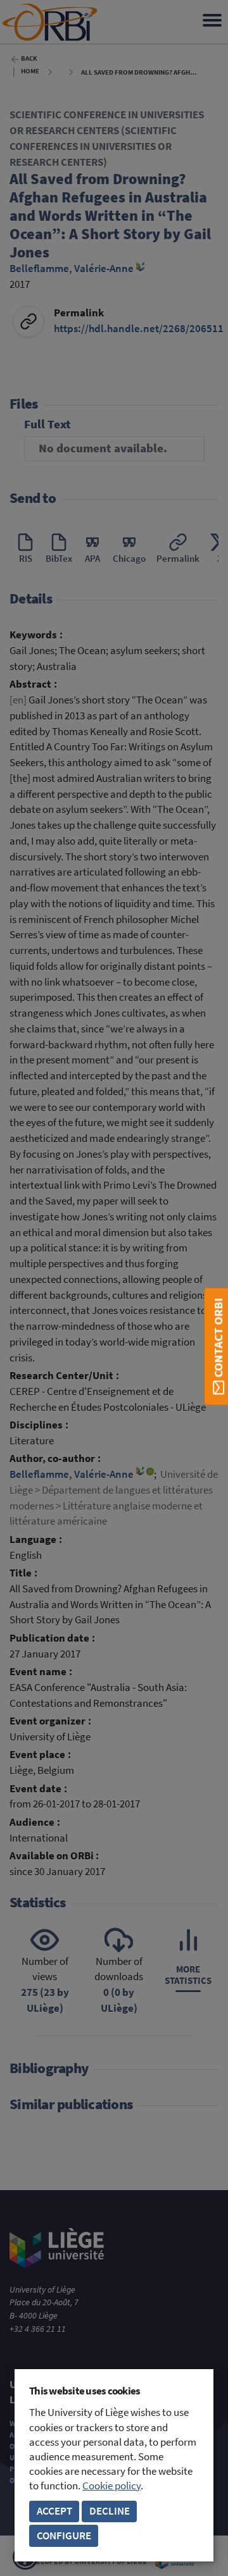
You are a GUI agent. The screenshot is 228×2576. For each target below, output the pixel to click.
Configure (64, 2536)
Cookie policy (111, 2486)
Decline (110, 2511)
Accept (54, 2511)
